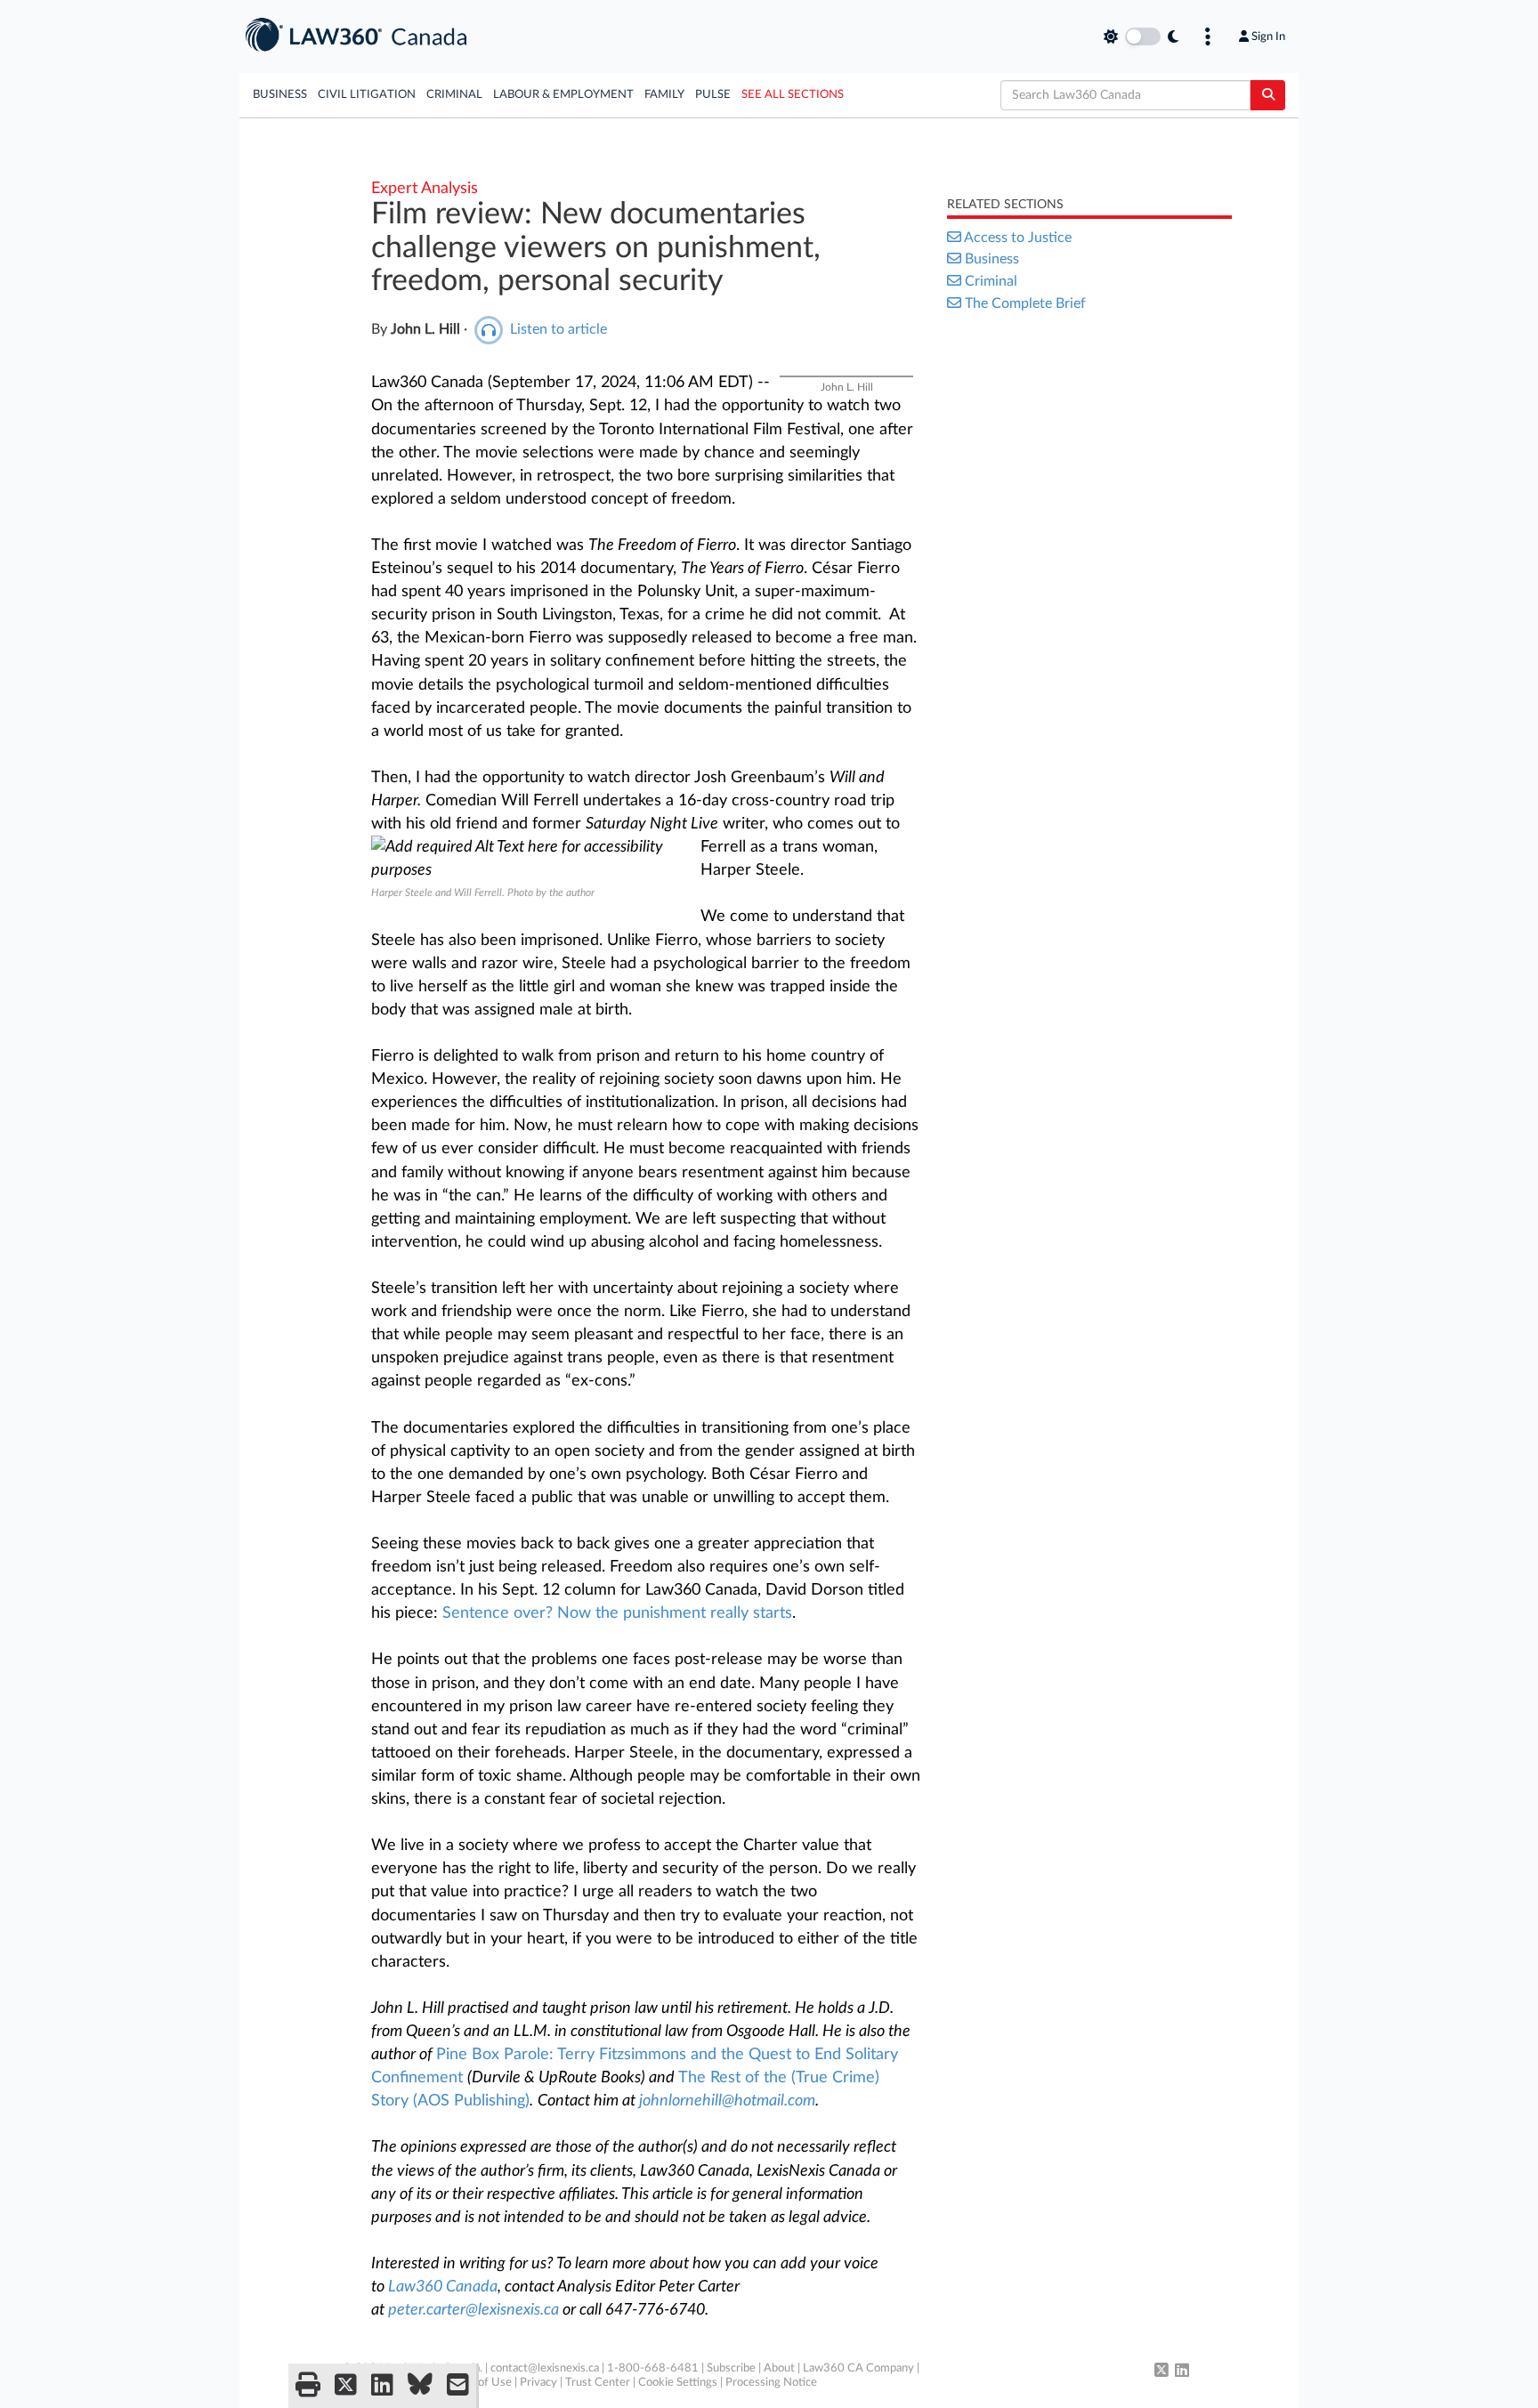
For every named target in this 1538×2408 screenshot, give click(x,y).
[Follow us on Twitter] (1162, 2372)
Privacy (538, 2383)
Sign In (1268, 36)
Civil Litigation (367, 95)
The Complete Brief (1025, 303)
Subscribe (731, 2368)
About (779, 2368)
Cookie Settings (678, 2383)
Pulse (713, 95)
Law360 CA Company (858, 2368)
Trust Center (598, 2383)
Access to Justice (1018, 238)
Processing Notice (771, 2383)
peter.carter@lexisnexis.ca (474, 2310)
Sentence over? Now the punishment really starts (617, 1613)
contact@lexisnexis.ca (545, 2368)
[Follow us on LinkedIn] (1182, 2372)
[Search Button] (1268, 95)
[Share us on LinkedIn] (382, 2386)
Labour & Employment (563, 95)
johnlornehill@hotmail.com (727, 2101)
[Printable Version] (308, 2386)
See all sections (793, 95)
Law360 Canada (443, 2287)
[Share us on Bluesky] (420, 2386)
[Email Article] (458, 2386)
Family (664, 95)
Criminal (454, 95)
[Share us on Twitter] (346, 2386)
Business (280, 95)
